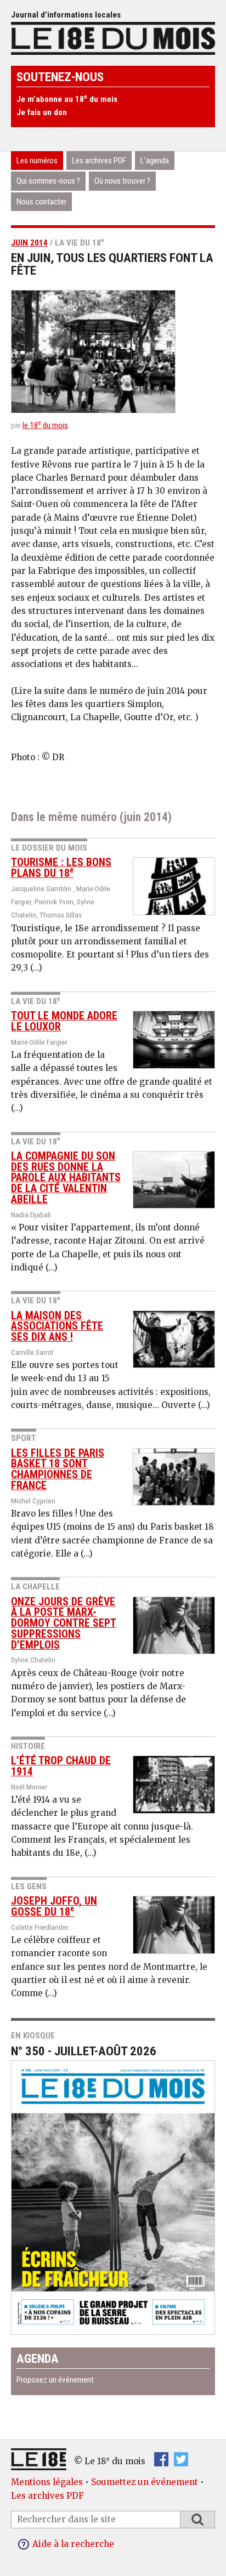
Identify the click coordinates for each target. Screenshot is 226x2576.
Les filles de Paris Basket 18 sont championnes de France (58, 1469)
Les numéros (37, 161)
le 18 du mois (45, 425)
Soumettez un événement (145, 2482)
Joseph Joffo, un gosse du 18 (54, 1907)
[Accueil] (113, 38)
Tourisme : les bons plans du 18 (61, 868)
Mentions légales (47, 2482)
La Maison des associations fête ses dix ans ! (57, 1327)
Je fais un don (42, 112)
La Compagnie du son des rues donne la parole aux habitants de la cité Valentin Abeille (66, 1178)
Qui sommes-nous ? (48, 181)
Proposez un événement (55, 2380)
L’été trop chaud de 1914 (61, 1766)
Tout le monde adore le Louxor (64, 1021)
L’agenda (155, 161)
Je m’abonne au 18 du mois (67, 99)
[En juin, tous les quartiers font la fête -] (113, 352)
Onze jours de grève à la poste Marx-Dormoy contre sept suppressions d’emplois (64, 1623)
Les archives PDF (99, 161)
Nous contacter (41, 202)
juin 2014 (29, 243)
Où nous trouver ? (122, 181)
